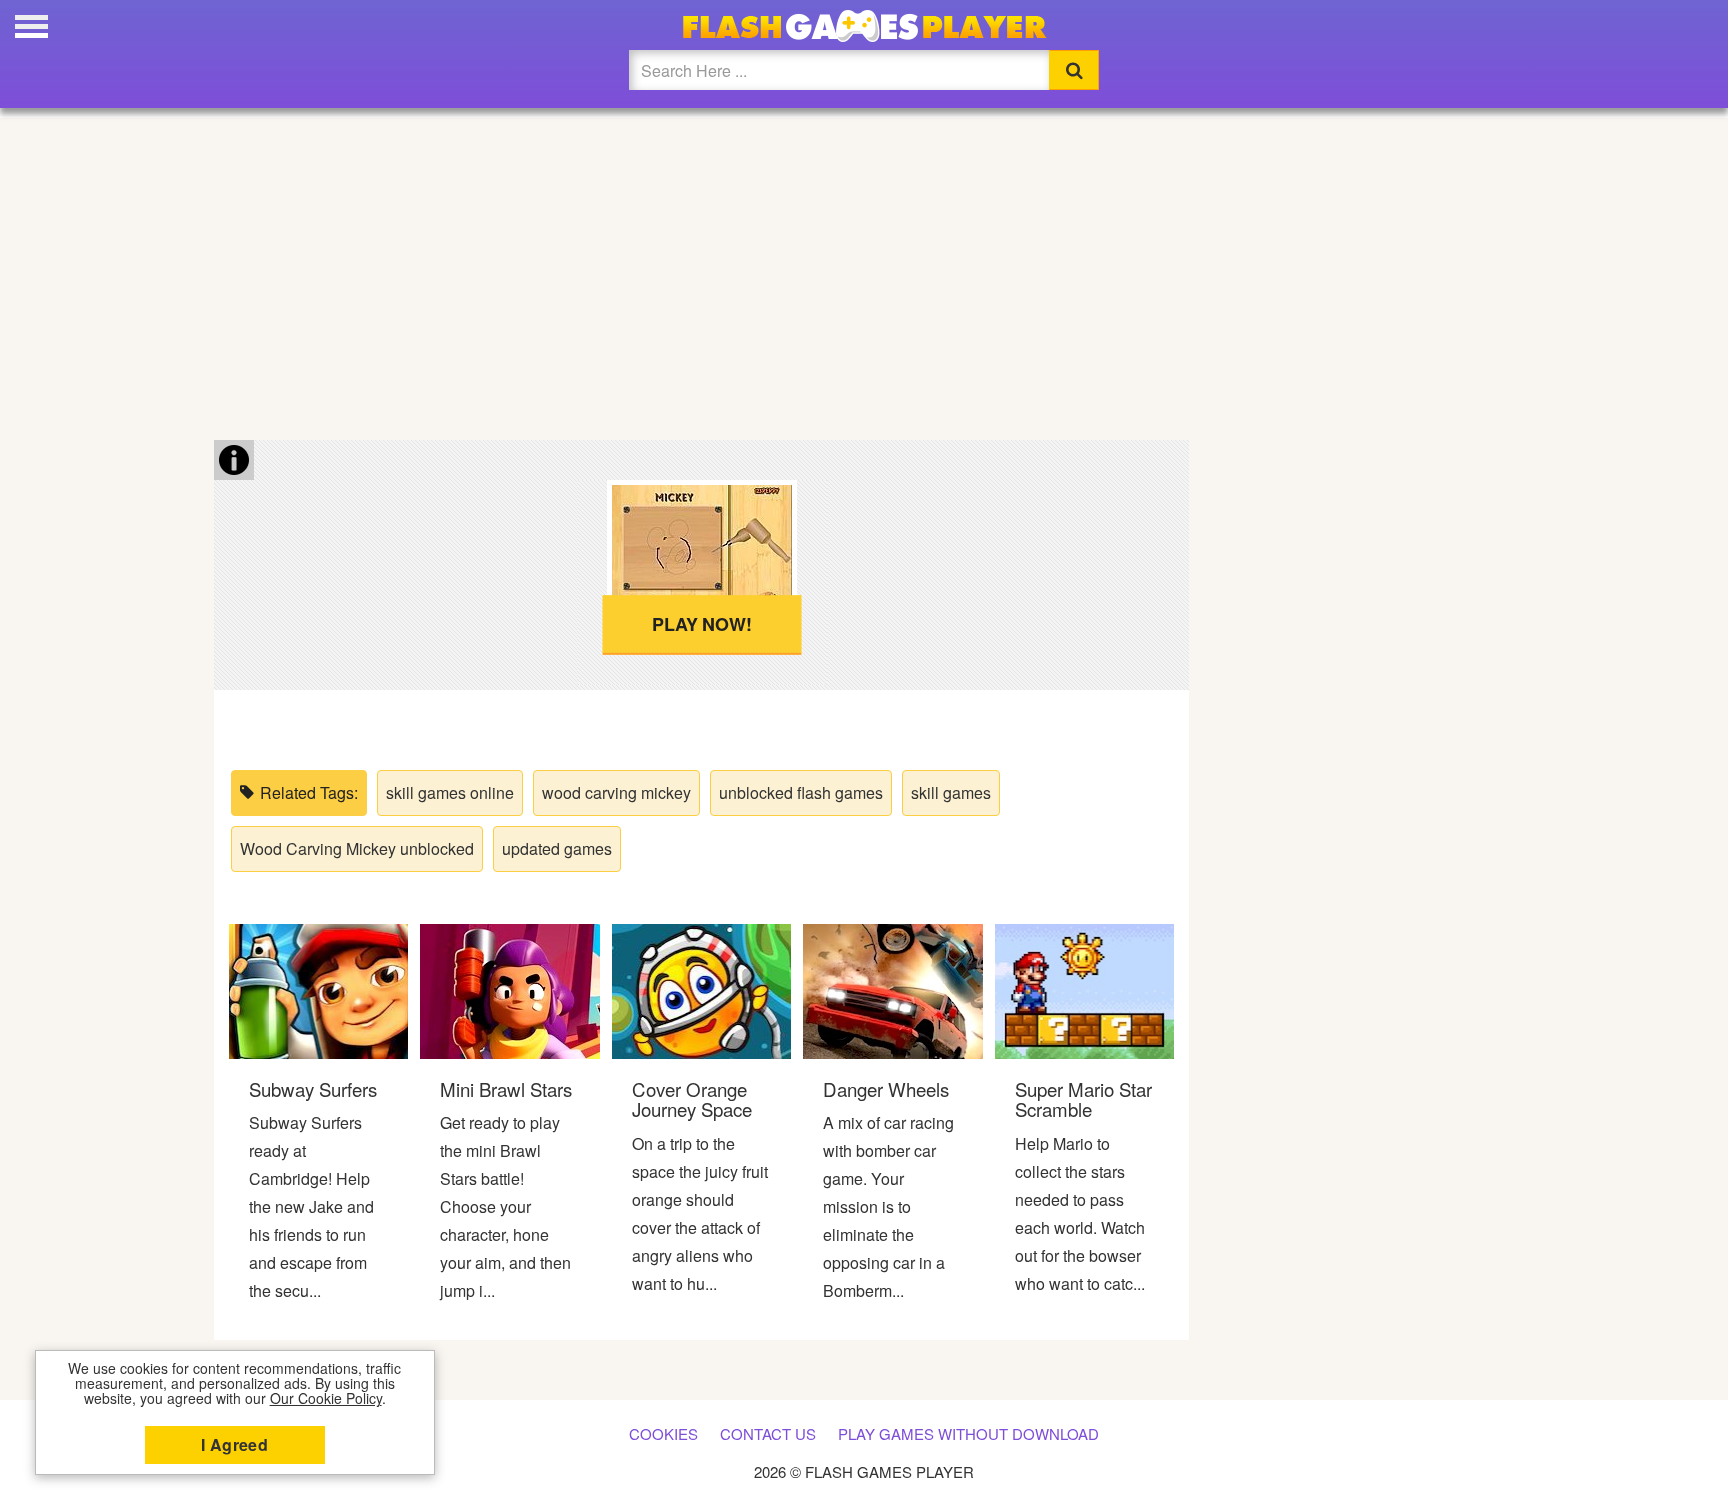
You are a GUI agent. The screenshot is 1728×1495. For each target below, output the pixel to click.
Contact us (768, 1433)
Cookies (663, 1433)
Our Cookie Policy (326, 1398)
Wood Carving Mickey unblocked (357, 848)
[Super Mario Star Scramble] (1084, 989)
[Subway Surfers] (318, 989)
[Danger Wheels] (892, 989)
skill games (951, 792)
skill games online (450, 792)
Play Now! (701, 624)
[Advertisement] (864, 270)
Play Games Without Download (968, 1433)
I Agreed (234, 1444)
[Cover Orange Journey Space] (701, 989)
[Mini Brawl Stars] (509, 989)
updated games (557, 848)
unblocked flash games (801, 792)
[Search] (1074, 70)
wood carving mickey (616, 792)
